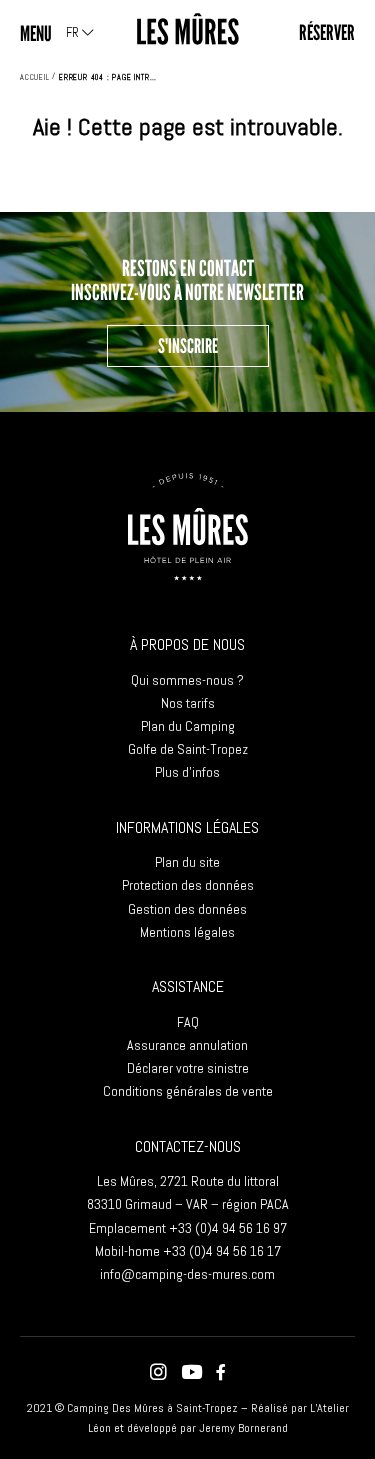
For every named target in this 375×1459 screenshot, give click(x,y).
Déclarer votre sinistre (188, 1068)
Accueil (35, 77)
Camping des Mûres (188, 29)
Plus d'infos (187, 772)
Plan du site (187, 862)
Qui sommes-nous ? (187, 680)
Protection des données (188, 885)
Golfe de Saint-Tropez (188, 749)
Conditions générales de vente (188, 1091)
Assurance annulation (187, 1045)
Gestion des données (187, 909)
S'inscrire (188, 346)
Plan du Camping (188, 726)
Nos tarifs (188, 703)
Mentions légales (187, 932)
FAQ (188, 1022)
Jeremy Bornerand (243, 1428)
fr (74, 32)
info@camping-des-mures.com (187, 1274)
